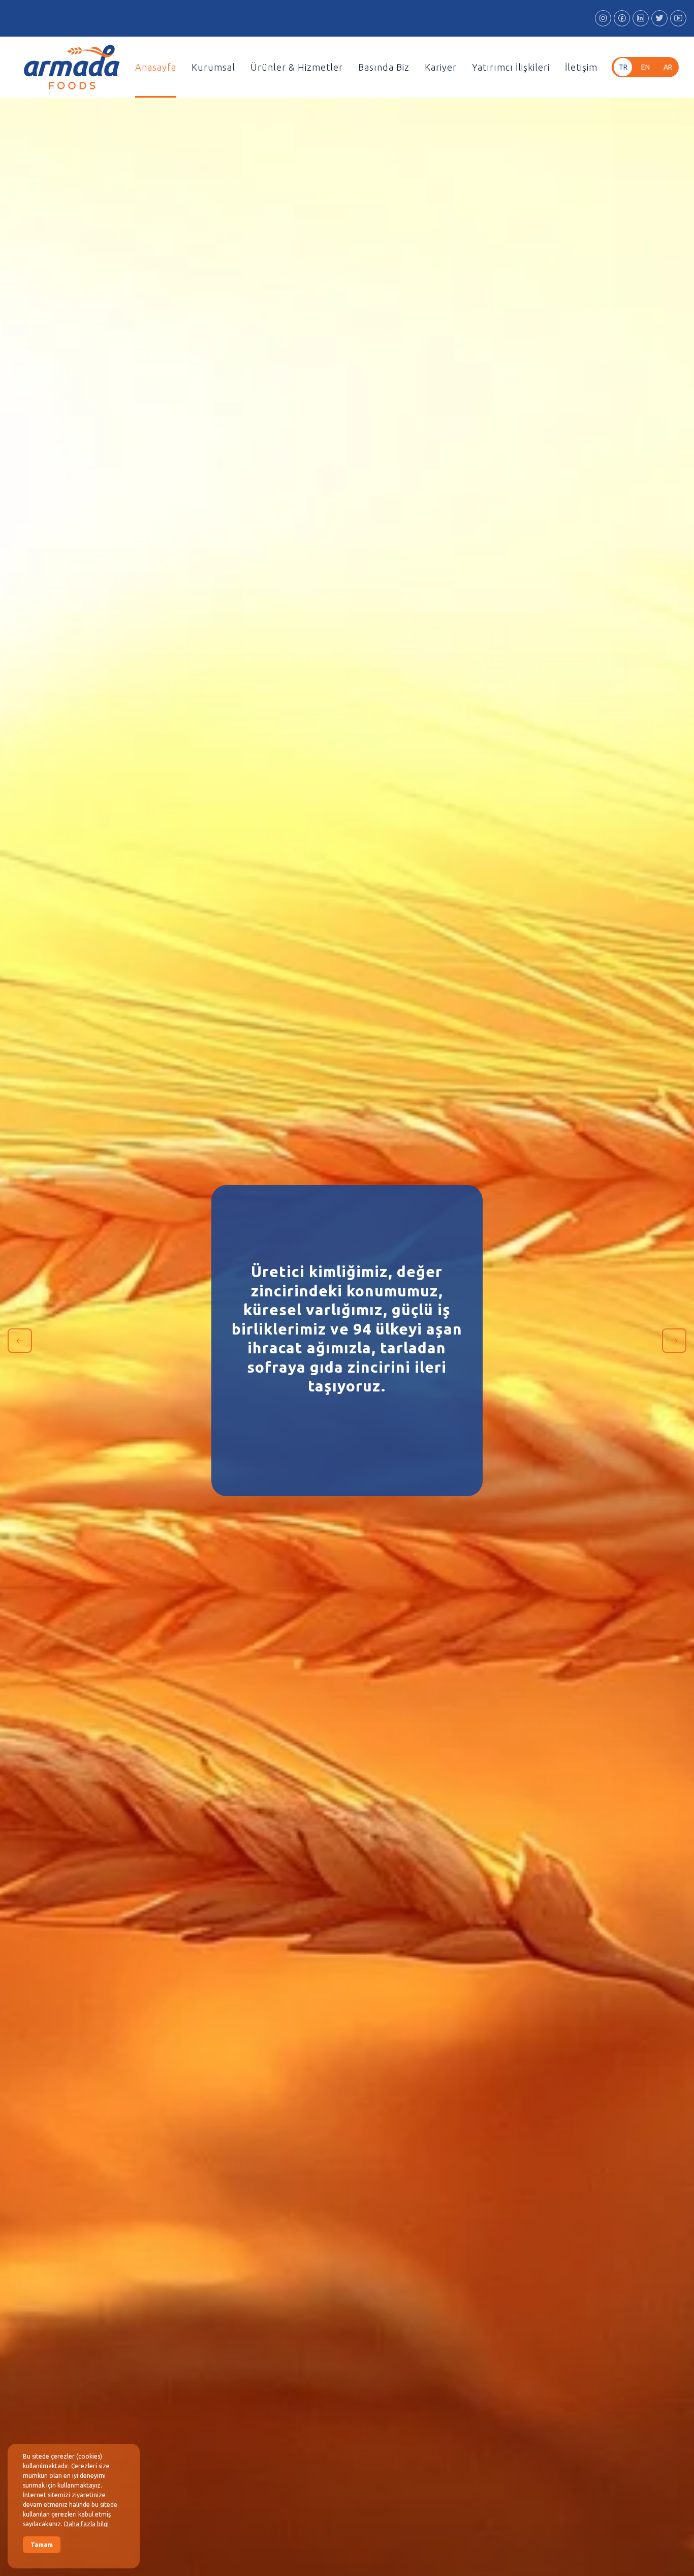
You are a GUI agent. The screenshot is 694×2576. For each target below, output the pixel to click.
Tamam (42, 2545)
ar (668, 67)
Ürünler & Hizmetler (297, 67)
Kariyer (441, 67)
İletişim (581, 67)
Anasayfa (156, 67)
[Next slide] (674, 1341)
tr (623, 67)
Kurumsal (213, 67)
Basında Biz (384, 67)
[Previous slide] (20, 1341)
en (645, 67)
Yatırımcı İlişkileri (511, 67)
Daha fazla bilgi (86, 2524)
